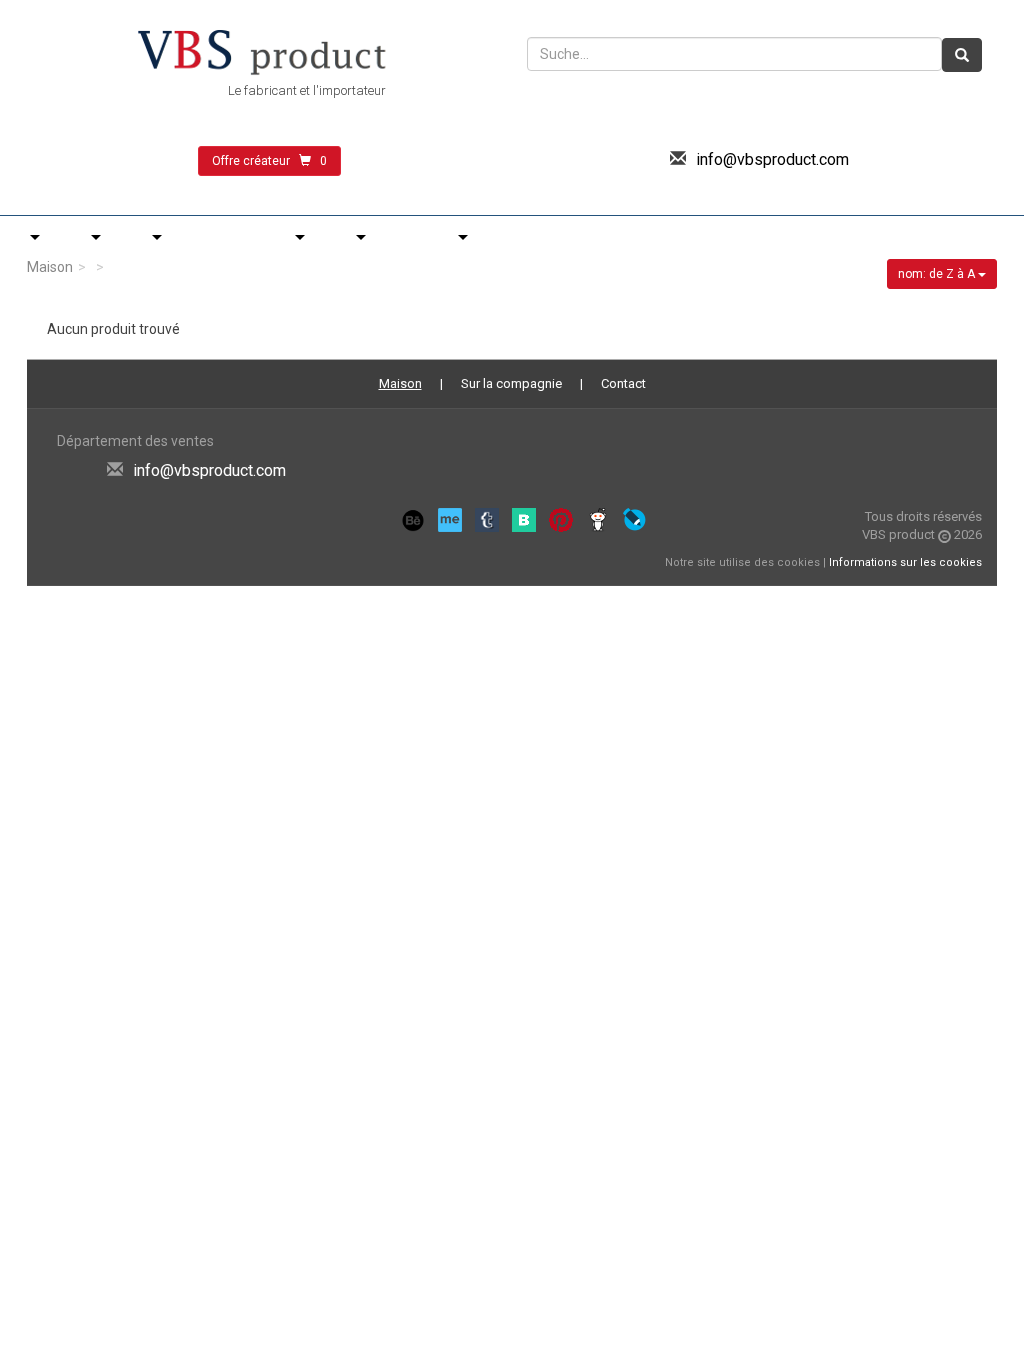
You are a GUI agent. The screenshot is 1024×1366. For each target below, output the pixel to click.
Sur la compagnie (511, 383)
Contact (623, 383)
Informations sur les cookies (905, 562)
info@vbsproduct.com (772, 159)
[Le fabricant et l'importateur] (262, 54)
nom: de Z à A (938, 274)
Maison (50, 267)
